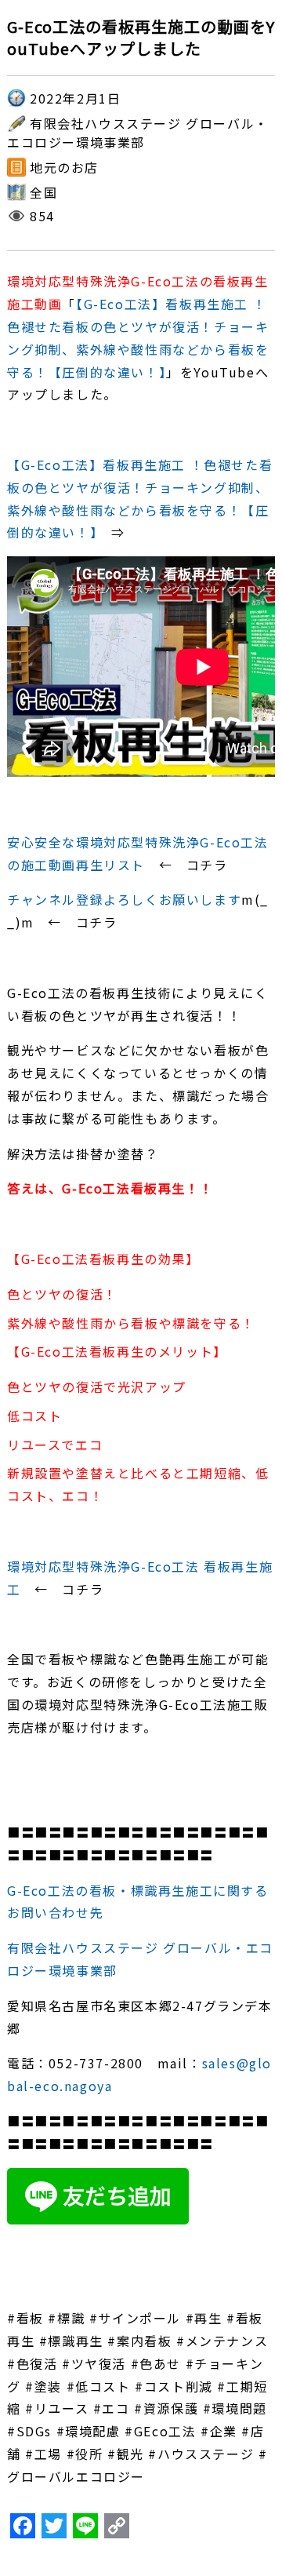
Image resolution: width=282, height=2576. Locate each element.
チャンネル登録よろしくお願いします (124, 899)
